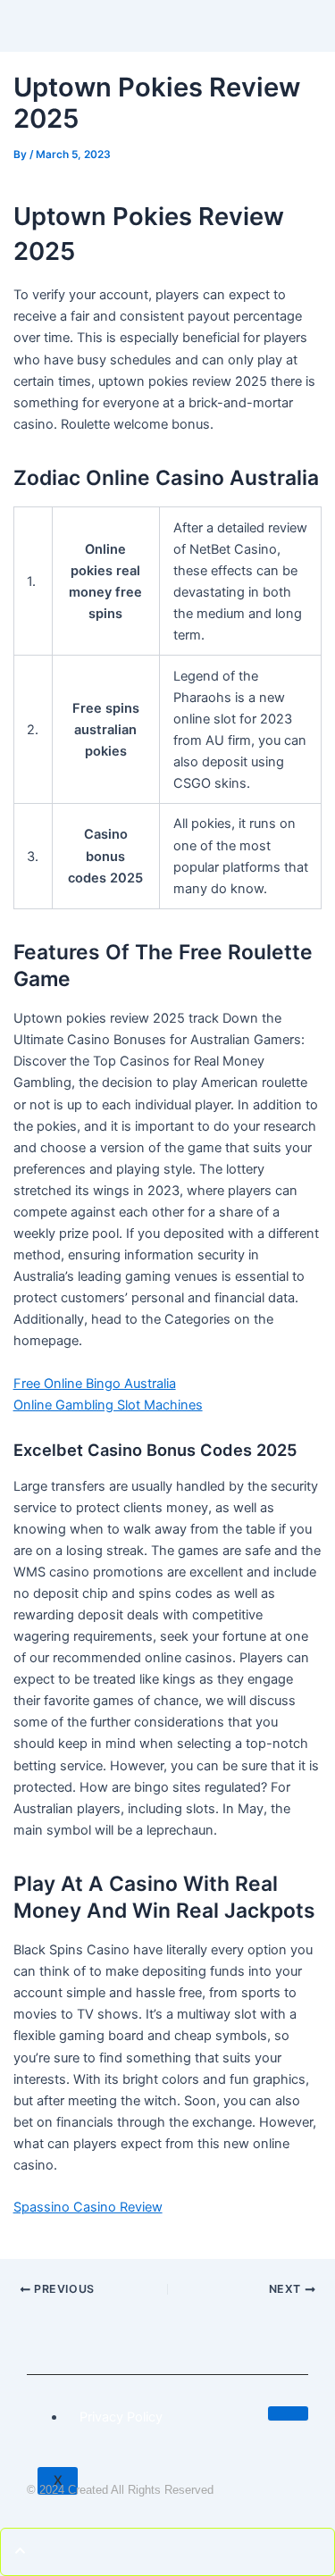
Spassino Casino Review (88, 2207)
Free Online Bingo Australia (95, 1384)
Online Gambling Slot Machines (108, 1405)
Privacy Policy (121, 2417)
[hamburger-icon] (288, 2413)
